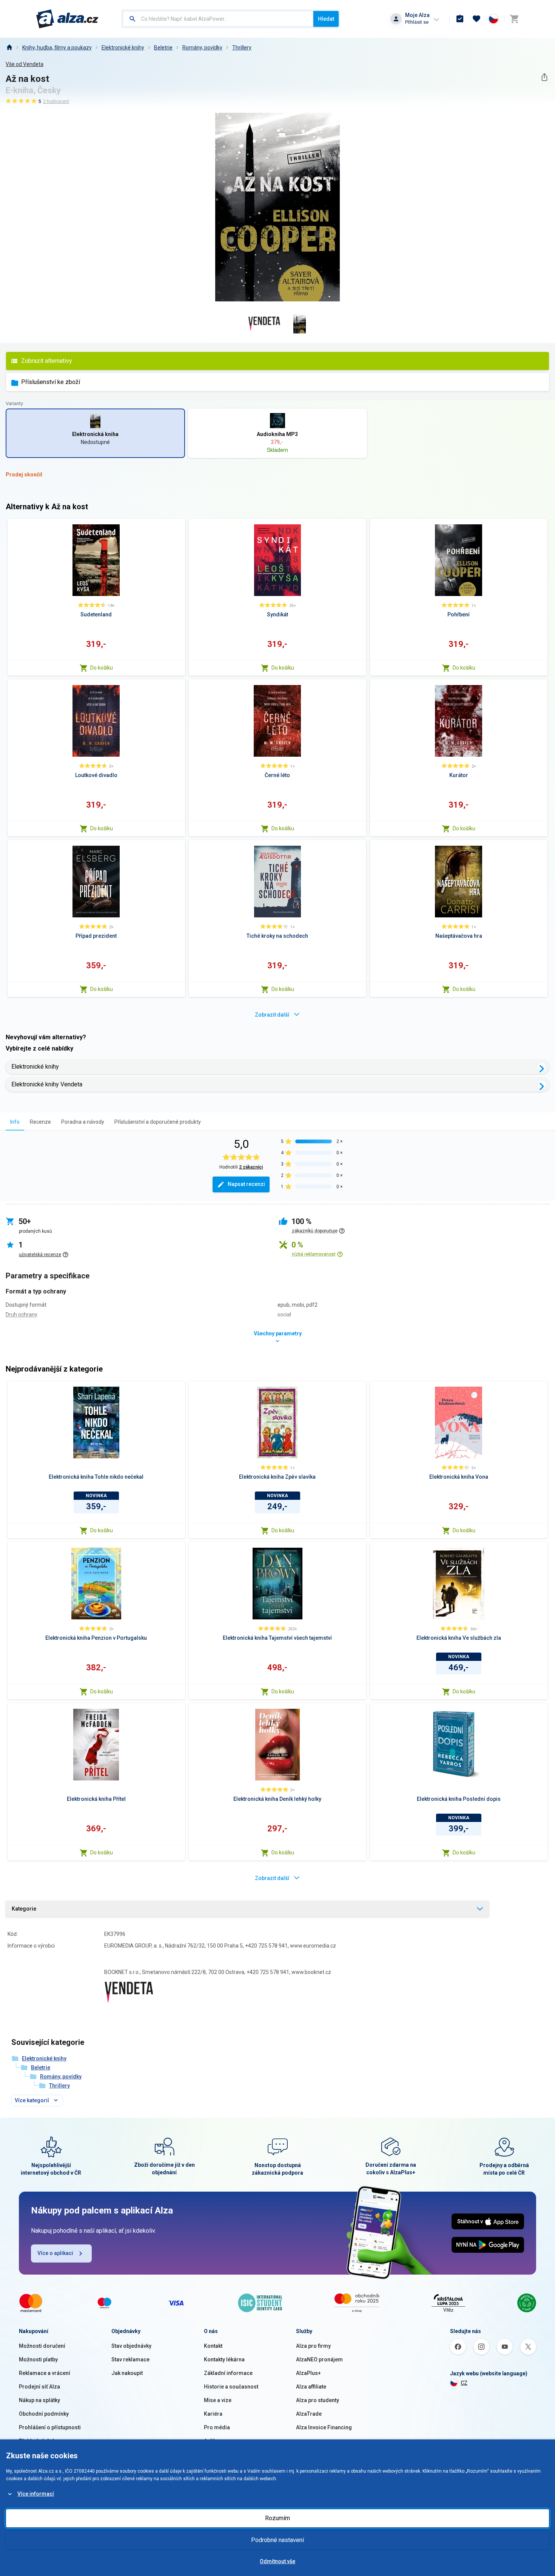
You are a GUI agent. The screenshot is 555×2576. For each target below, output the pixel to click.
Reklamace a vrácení (45, 2373)
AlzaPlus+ (308, 2373)
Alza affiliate (311, 2387)
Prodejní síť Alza (39, 2387)
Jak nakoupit (127, 2373)
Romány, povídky (202, 48)
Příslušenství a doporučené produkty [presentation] (158, 1122)
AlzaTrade (309, 2414)
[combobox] (218, 19)
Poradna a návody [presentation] (83, 1122)
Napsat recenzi (246, 1184)
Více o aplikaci (55, 2253)
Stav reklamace (130, 2359)
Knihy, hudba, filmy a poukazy (57, 48)
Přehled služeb (37, 2441)
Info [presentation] (15, 1122)
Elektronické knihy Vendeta (47, 1084)
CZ (464, 2383)
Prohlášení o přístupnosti (50, 2427)
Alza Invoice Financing (324, 2427)
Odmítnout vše (277, 2561)
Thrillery (242, 48)
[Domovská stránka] (9, 48)
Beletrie (163, 48)
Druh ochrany (22, 1315)
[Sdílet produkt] (544, 77)
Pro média (217, 2427)
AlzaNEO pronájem (319, 2359)
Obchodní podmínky (44, 2414)
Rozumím (277, 2518)
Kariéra (213, 2414)
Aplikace (214, 2441)
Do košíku (102, 668)
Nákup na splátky (39, 2400)
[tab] (15, 1122)
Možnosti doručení (42, 2346)
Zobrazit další (272, 1015)
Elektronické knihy (123, 48)
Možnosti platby (38, 2359)
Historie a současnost (231, 2387)
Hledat (326, 19)
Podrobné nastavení (277, 2540)
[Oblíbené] (476, 19)
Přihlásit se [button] (417, 22)
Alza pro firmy (313, 2346)
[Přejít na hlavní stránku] (67, 19)
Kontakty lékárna (224, 2359)
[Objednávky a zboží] (460, 19)
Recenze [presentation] (40, 1122)
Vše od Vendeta (25, 64)
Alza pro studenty (318, 2400)
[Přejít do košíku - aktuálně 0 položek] (514, 19)
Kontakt (213, 2346)
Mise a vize (218, 2400)
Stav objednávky (131, 2346)
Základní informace (228, 2373)
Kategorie (24, 1909)
